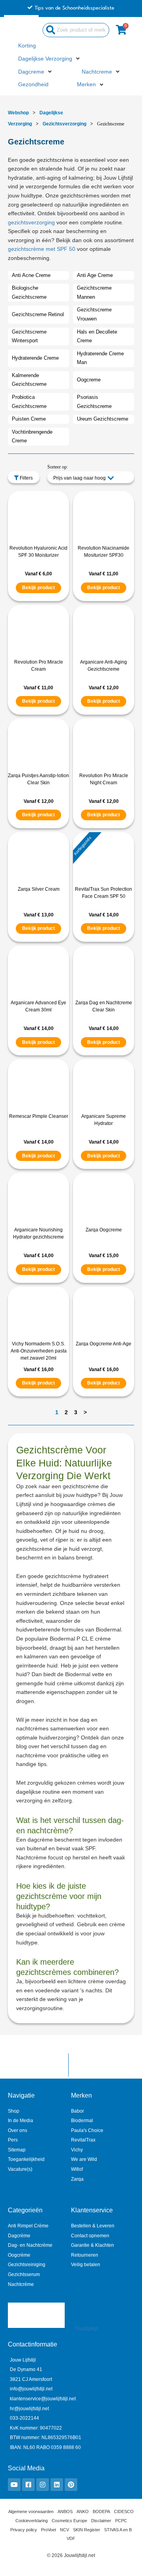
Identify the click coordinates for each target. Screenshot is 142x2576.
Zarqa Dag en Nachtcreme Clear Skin (104, 1006)
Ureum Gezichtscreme (103, 419)
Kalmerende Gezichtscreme (29, 380)
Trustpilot (86, 2328)
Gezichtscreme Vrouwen (94, 314)
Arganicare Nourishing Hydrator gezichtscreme (38, 1233)
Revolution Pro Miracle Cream (39, 666)
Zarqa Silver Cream (39, 889)
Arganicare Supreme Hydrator (104, 1120)
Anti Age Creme (95, 275)
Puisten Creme (29, 419)
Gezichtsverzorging (64, 124)
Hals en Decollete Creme (97, 336)
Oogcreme (89, 380)
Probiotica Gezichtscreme (29, 402)
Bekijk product (38, 588)
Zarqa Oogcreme (104, 1230)
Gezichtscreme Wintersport (29, 336)
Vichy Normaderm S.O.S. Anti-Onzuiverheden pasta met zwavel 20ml (39, 1351)
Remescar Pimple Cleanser (39, 1116)
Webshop (18, 113)
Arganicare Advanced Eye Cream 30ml (38, 1006)
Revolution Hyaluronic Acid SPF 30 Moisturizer (38, 552)
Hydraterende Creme (35, 358)
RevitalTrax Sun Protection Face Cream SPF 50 (104, 893)
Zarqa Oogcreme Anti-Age (104, 1344)
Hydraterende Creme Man (100, 358)
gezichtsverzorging (31, 223)
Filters (26, 478)
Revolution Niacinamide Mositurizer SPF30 (104, 552)
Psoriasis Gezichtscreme (94, 402)
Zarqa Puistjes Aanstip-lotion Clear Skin (38, 779)
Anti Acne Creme (31, 275)
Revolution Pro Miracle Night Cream (104, 779)
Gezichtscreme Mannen (94, 292)
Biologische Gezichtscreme (29, 292)
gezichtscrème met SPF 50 (42, 249)
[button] (50, 59)
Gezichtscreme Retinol (38, 314)
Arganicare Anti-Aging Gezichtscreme (104, 666)
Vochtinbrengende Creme (32, 436)
